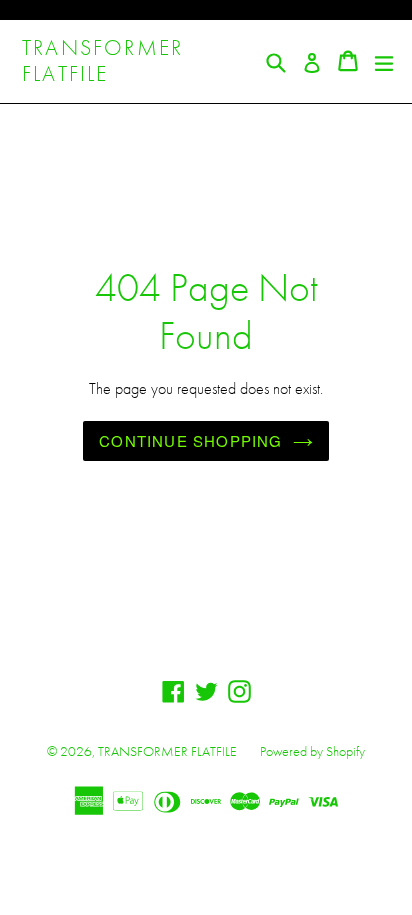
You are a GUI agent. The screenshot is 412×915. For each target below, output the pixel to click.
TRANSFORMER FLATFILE (102, 61)
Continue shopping (190, 440)
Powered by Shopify (312, 751)
